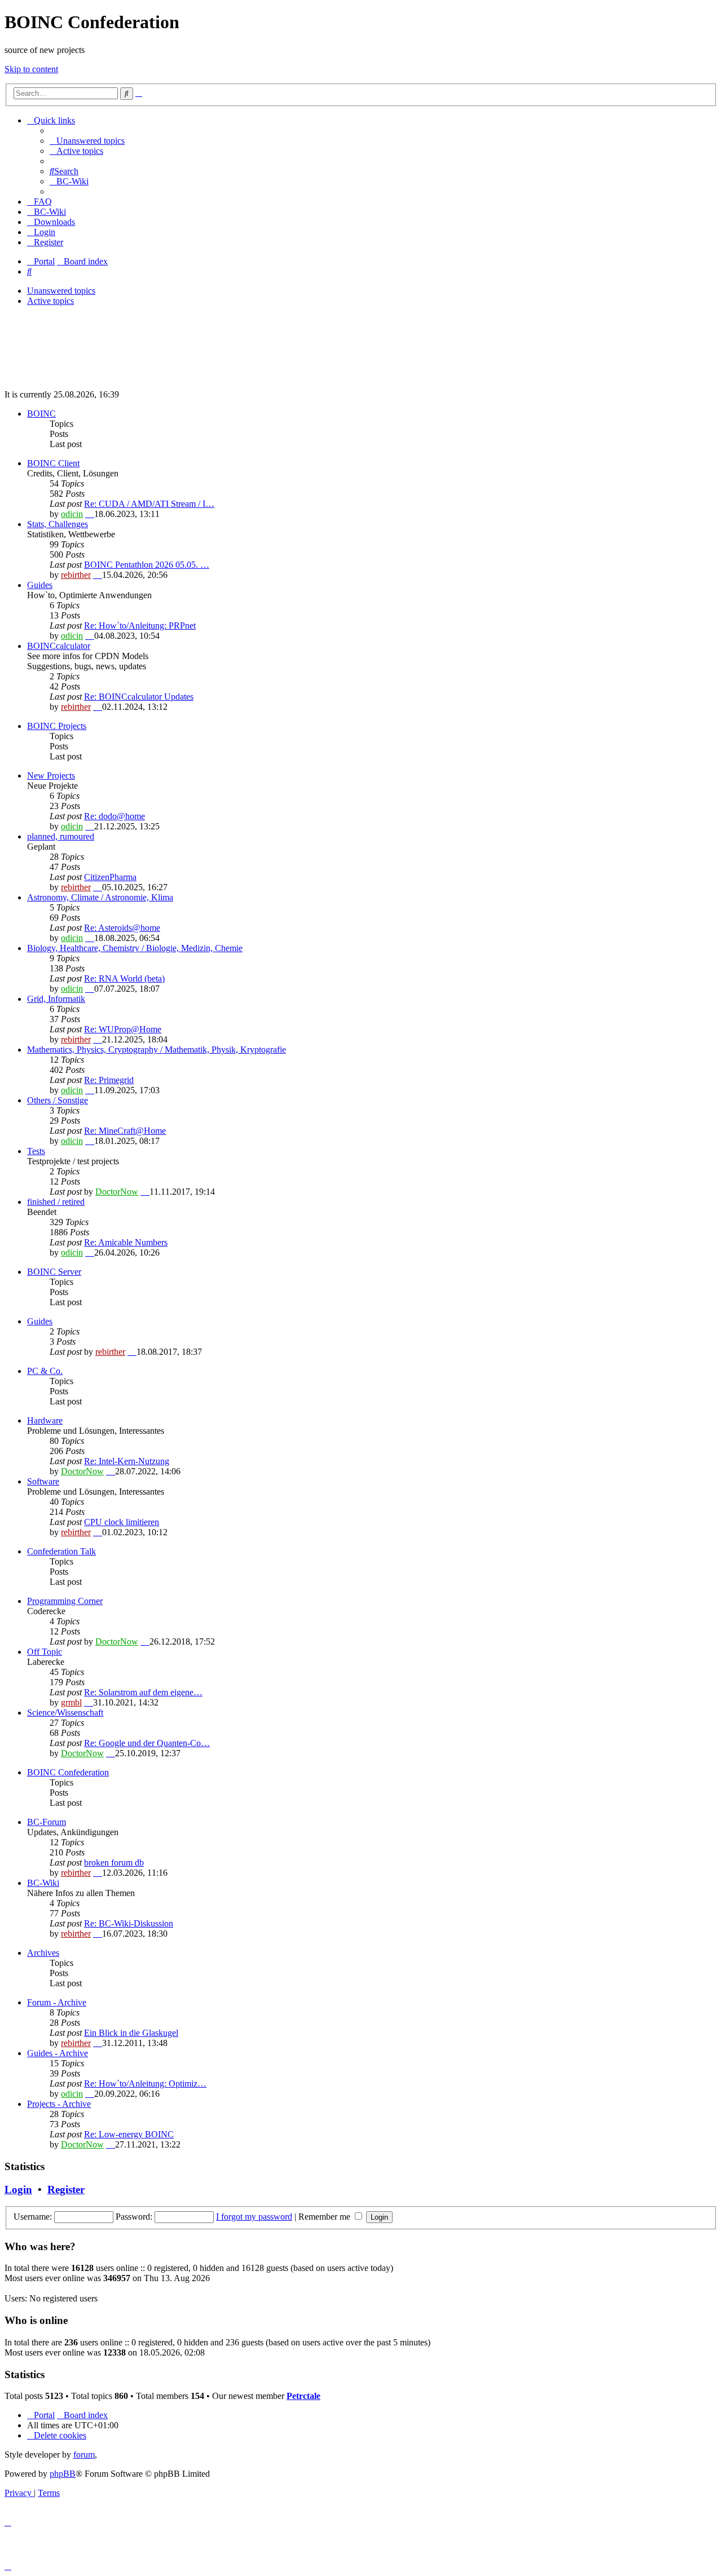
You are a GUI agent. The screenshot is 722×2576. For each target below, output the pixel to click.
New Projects (51, 776)
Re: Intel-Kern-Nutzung (127, 1461)
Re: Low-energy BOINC (129, 2134)
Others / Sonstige (58, 1100)
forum (84, 2455)
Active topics (50, 301)
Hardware (45, 1420)
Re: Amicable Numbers (126, 1242)
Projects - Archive (59, 2104)
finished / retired (56, 1202)
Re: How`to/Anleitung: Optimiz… (145, 2084)
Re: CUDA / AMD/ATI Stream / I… (149, 504)
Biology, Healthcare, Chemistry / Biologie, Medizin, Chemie (135, 948)
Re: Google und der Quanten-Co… (147, 1743)
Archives (43, 1953)
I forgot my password (254, 2217)
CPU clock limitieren (122, 1522)
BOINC (41, 414)
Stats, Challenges (58, 524)
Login (18, 2190)
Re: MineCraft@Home (125, 1131)
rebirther (76, 575)
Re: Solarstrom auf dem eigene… (143, 1692)
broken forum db (114, 1863)
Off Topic (45, 1652)
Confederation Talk (61, 1551)
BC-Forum (47, 1822)
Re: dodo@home (115, 816)
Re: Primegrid (109, 1080)
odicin (72, 514)
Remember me (325, 2217)
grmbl (71, 1702)
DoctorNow (117, 1192)
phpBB (63, 2474)
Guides (40, 585)
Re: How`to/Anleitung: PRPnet (140, 626)
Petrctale (303, 2396)
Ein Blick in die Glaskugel (131, 2033)
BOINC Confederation (68, 1772)
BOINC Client (53, 463)
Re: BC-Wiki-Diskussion (129, 1923)
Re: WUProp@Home (123, 1029)
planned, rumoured (61, 836)
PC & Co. (45, 1371)
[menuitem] (87, 141)
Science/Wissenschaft (65, 1713)
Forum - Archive (57, 2002)
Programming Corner (65, 1601)
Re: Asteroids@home (122, 928)
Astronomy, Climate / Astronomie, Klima (100, 897)
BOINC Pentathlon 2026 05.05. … (147, 565)
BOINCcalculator (59, 646)
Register (66, 2190)
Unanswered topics (61, 291)
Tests (36, 1151)
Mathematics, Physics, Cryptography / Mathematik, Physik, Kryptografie (157, 1050)
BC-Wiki (43, 1883)
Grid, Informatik (56, 999)
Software (43, 1481)
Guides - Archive (58, 2053)
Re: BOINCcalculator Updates (139, 697)
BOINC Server (54, 1272)
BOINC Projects (57, 726)
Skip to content (31, 69)
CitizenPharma (110, 877)
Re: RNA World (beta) (124, 978)
